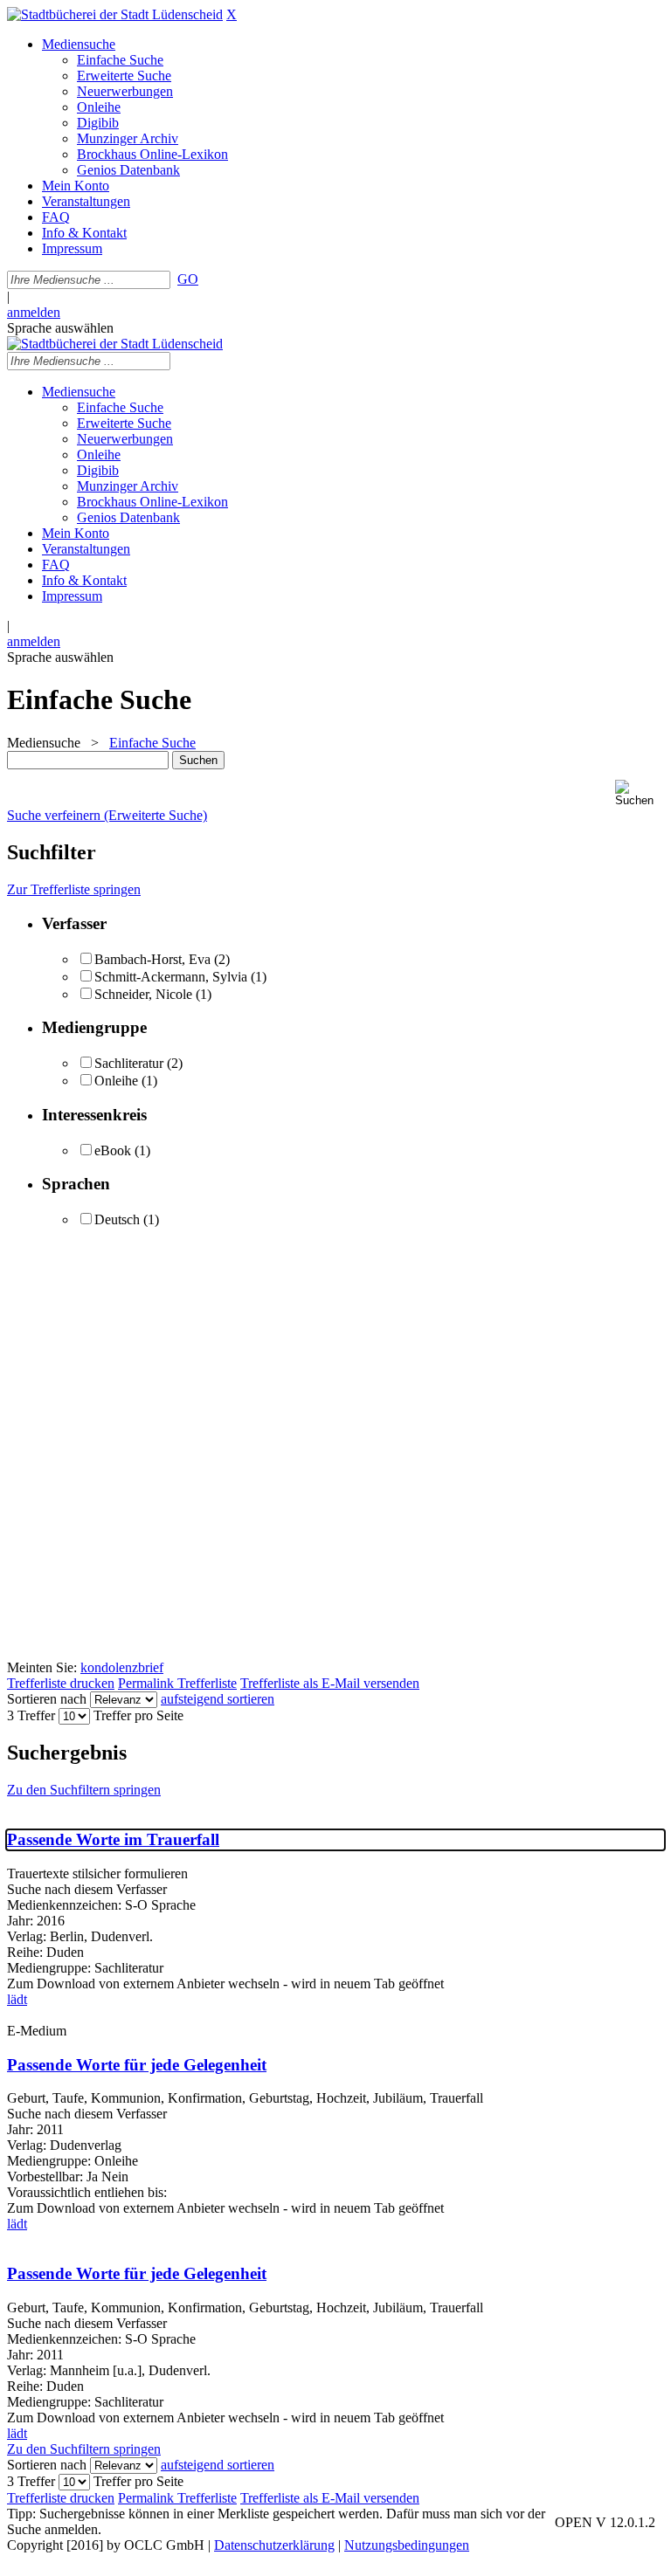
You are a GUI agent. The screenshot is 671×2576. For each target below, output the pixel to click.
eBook (113, 1150)
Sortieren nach (47, 1699)
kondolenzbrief (122, 1667)
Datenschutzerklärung (274, 2545)
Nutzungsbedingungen (407, 2545)
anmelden (34, 312)
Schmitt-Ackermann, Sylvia (171, 977)
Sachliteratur (129, 1063)
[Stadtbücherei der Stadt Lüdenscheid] (115, 14)
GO (188, 279)
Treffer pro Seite (138, 1715)
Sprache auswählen (60, 328)
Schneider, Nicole (145, 994)
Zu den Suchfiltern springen (84, 1790)
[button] (640, 793)
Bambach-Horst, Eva (152, 959)
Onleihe (116, 1081)
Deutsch (117, 1219)
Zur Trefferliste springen (74, 889)
